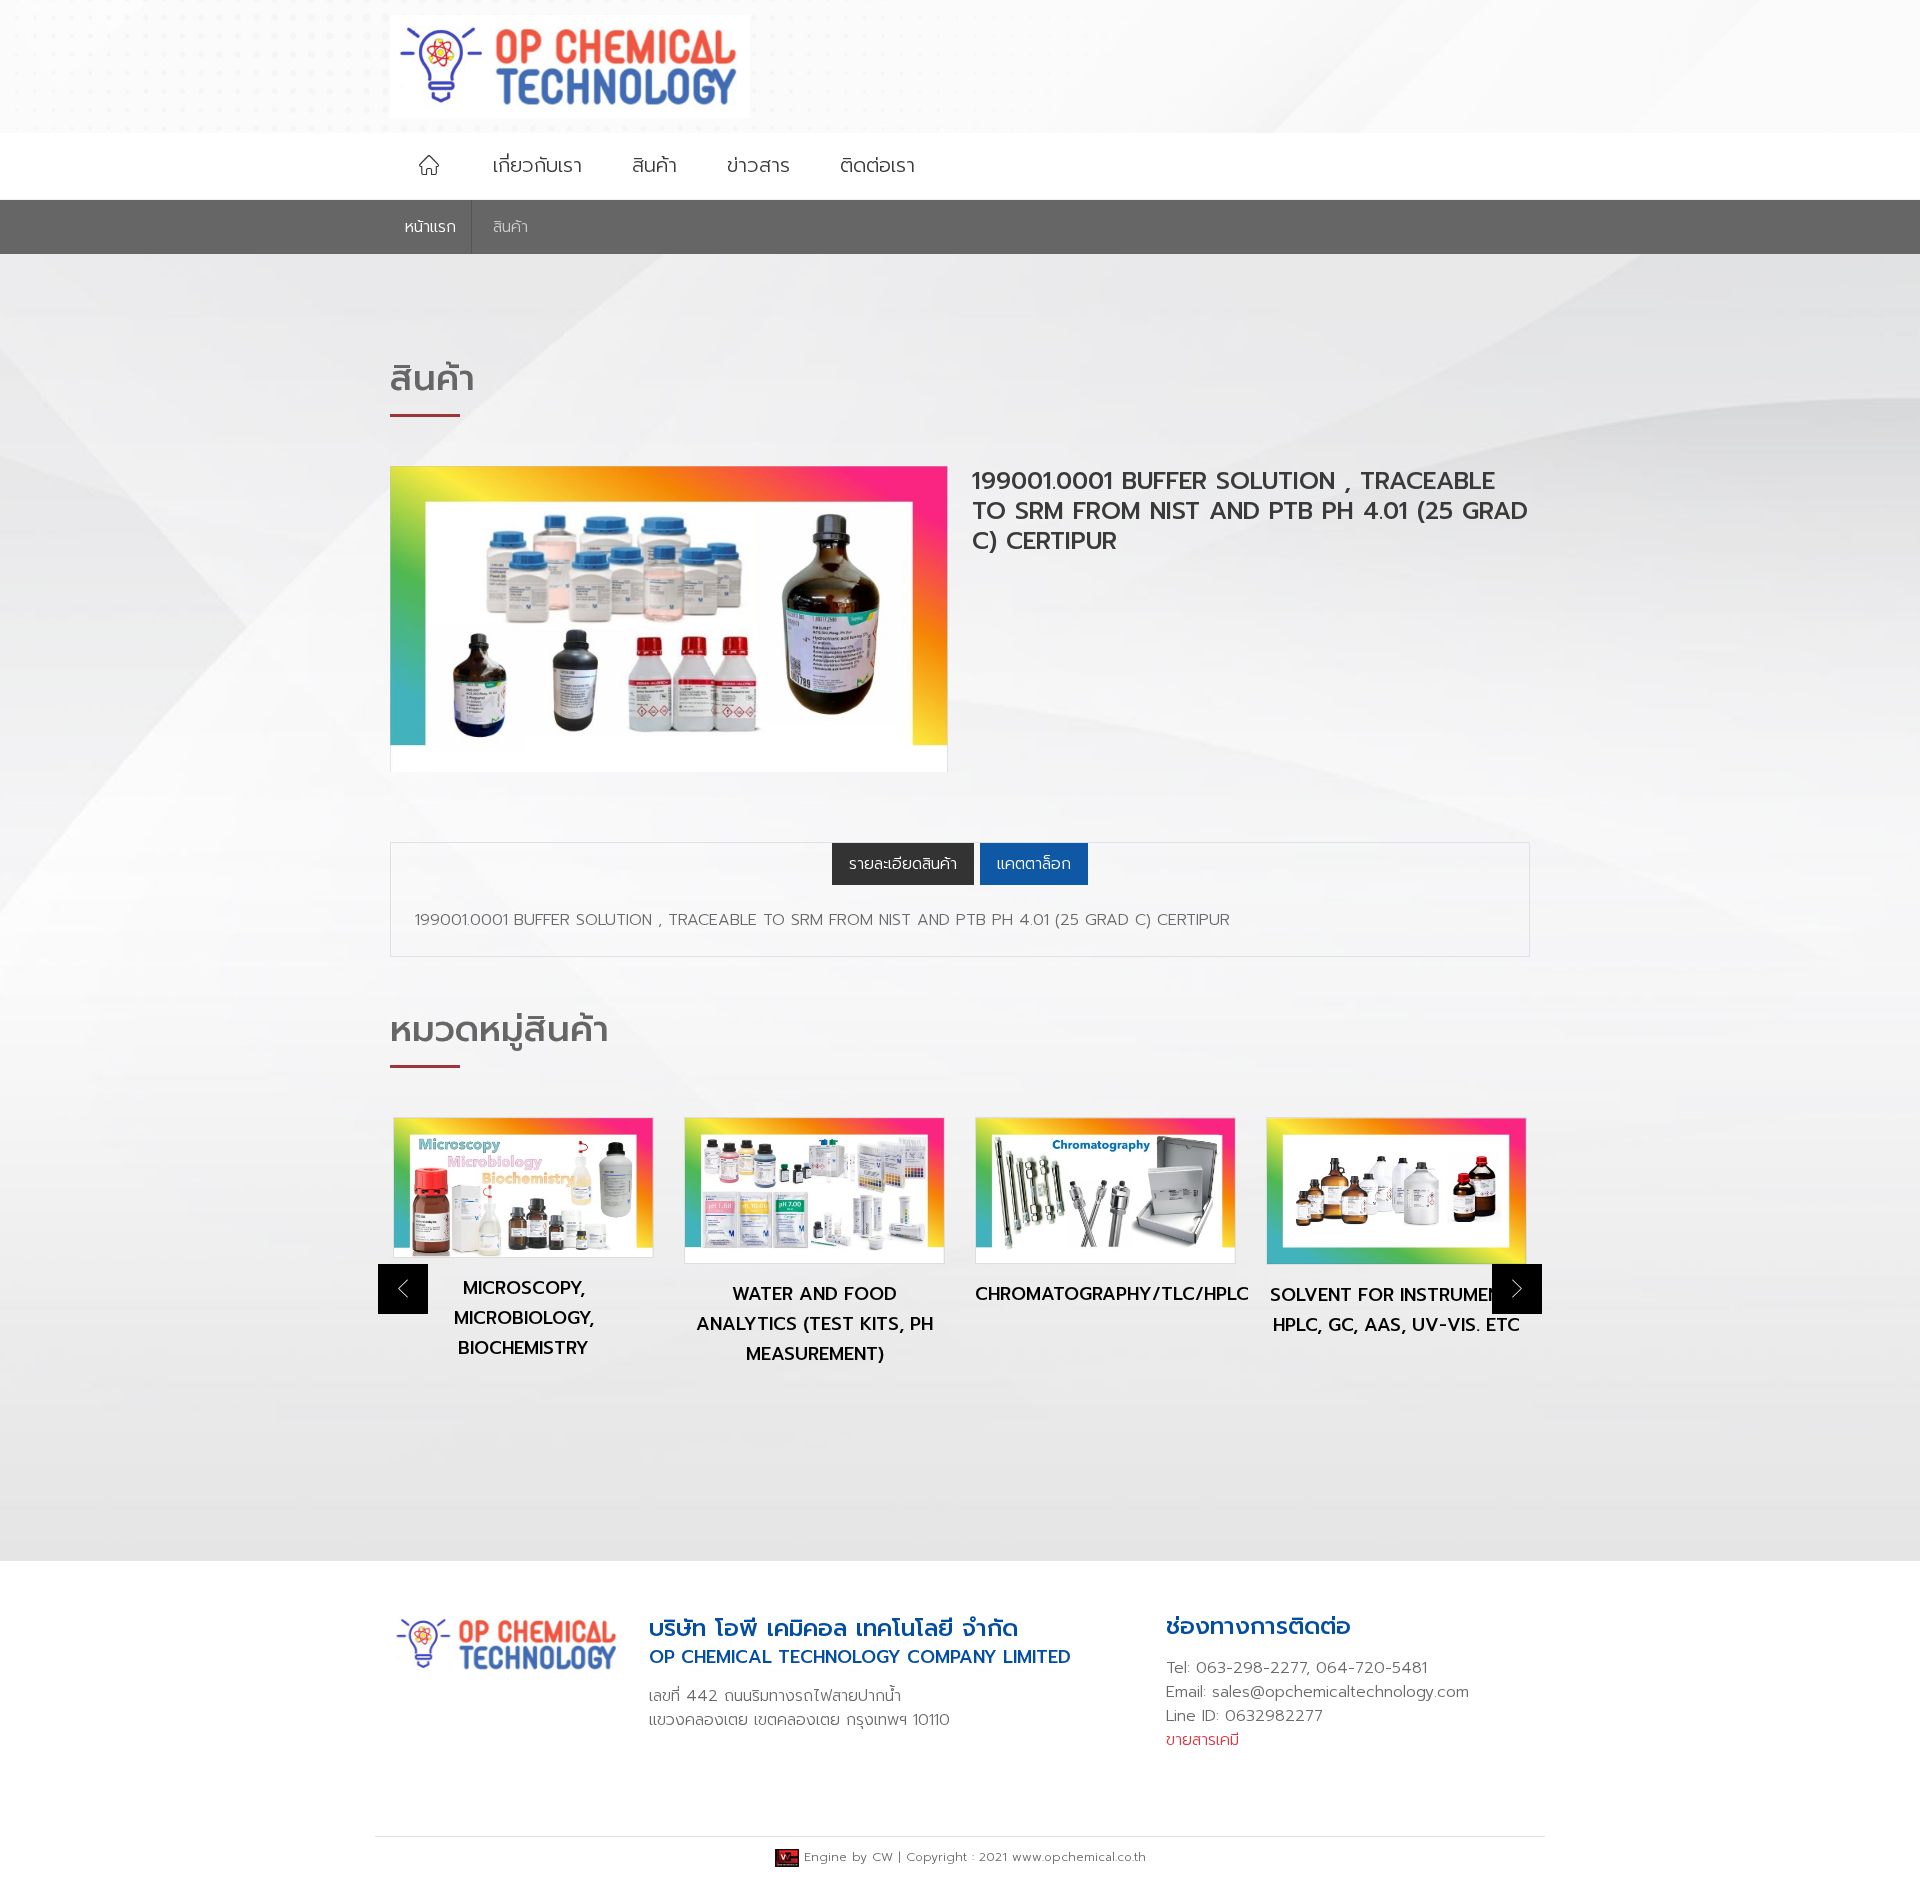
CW (882, 1857)
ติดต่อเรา (877, 165)
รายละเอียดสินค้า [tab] (903, 864)
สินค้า (654, 165)
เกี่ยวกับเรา (537, 165)
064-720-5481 (1371, 1668)
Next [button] (1517, 1289)
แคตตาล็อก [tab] (1034, 864)
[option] (523, 1255)
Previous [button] (403, 1289)
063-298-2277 (1251, 1668)
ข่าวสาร (758, 165)
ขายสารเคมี (1202, 1740)
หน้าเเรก (430, 227)
